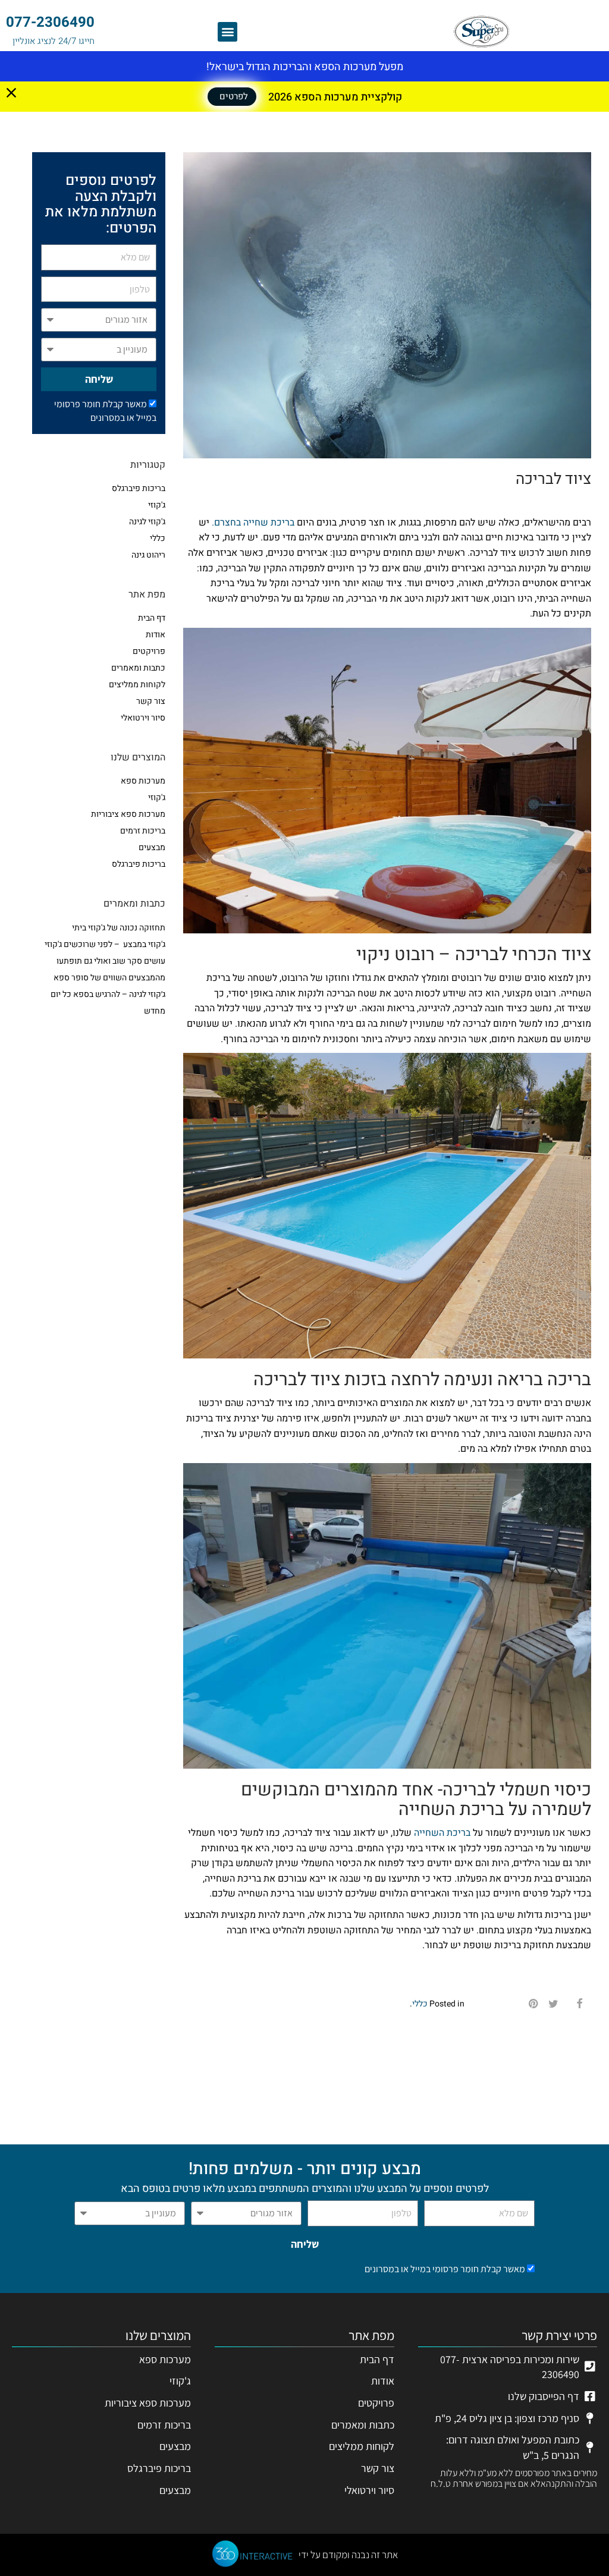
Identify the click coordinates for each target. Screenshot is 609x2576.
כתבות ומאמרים (138, 668)
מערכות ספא (143, 781)
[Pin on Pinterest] (534, 2004)
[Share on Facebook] (579, 2004)
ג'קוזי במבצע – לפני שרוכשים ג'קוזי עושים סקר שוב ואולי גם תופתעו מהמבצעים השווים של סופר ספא (105, 961)
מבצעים (152, 847)
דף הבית (152, 618)
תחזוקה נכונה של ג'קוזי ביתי (119, 928)
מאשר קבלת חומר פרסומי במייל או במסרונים (105, 411)
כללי (420, 2004)
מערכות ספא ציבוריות (128, 814)
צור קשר (151, 701)
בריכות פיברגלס (139, 488)
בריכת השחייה (442, 1833)
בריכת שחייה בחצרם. (253, 523)
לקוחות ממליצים (137, 685)
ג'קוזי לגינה (147, 522)
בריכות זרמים (143, 831)
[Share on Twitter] (553, 2004)
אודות (156, 635)
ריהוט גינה (148, 555)
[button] (227, 32)
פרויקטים (149, 651)
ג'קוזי (157, 505)
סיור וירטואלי (143, 718)
